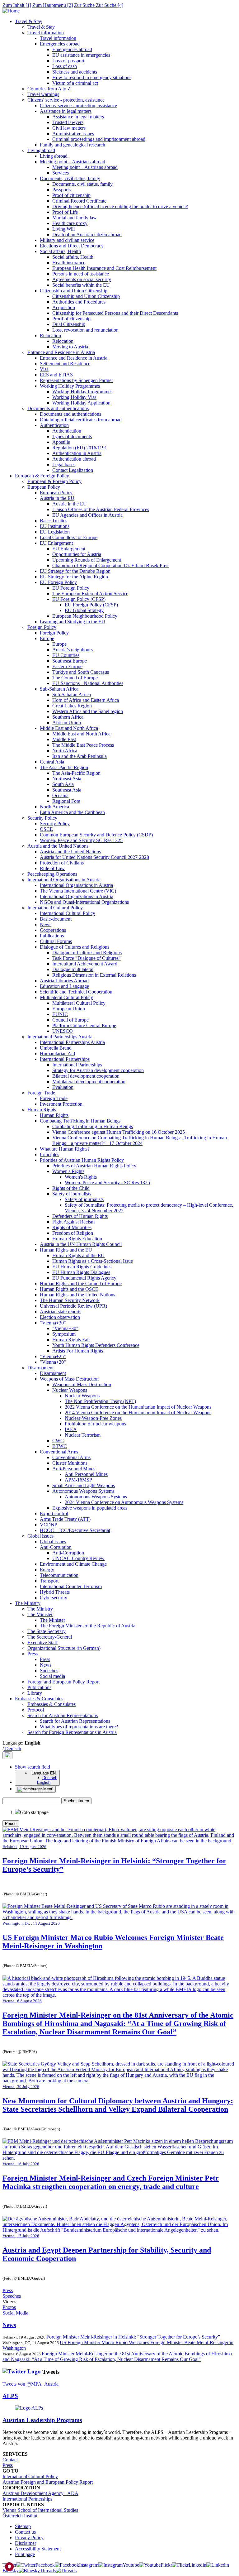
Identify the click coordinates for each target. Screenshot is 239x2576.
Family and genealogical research (73, 145)
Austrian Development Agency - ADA (40, 2493)
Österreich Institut (20, 2516)
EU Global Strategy (84, 610)
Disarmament (40, 1368)
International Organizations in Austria (77, 896)
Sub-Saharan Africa (59, 689)
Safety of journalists (72, 1194)
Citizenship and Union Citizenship (74, 291)
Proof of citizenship (71, 195)
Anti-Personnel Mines (74, 1469)
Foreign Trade (41, 1093)
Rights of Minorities (72, 1227)
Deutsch (12, 1748)
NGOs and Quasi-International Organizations (84, 902)
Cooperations (53, 930)
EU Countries (66, 655)
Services (61, 173)
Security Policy (42, 818)
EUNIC (60, 1014)
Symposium (64, 1334)
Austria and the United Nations (58, 846)
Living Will (63, 229)
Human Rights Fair (71, 1340)
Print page (25, 2554)
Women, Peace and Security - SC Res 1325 (107, 1183)
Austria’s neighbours (73, 650)
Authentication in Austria (77, 453)
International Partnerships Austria (60, 1037)
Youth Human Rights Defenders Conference (96, 1345)
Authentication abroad (74, 459)
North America (54, 807)
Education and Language (64, 986)
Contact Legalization (73, 470)
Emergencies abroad (60, 44)
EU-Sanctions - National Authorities (88, 683)
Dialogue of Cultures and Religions (75, 947)
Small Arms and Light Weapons (84, 1485)
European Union (69, 1009)
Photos (9, 2307)
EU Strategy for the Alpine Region (74, 577)
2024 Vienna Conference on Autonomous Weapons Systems (124, 1502)
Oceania (60, 795)
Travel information (46, 33)
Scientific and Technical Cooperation (76, 992)
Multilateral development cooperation (89, 1082)
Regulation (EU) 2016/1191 (80, 448)
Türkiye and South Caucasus (81, 672)
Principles (49, 1154)
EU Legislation (55, 532)
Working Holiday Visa (74, 397)
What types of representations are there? (79, 1727)
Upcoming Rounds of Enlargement (87, 560)
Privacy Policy (29, 2538)
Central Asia (52, 762)
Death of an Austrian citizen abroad (87, 235)
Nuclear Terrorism (83, 1435)
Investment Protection (61, 1104)
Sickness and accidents (75, 72)
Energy (47, 1570)
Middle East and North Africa (69, 728)
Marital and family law (75, 218)
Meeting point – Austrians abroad (73, 162)
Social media (52, 1676)
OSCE (46, 829)
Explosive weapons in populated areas (90, 1508)
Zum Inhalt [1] (17, 5)
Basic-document (56, 919)
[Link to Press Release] (119, 2081)
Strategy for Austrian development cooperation (98, 1070)
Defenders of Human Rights (80, 1216)
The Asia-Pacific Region (64, 767)
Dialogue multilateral (73, 969)
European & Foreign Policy (42, 476)
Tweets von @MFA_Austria (30, 2384)
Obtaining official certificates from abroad (81, 420)
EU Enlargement (56, 543)
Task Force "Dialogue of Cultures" (87, 958)
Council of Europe (70, 1020)
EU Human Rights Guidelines (82, 1267)
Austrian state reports (61, 1312)
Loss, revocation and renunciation (85, 330)
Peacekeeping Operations (52, 874)
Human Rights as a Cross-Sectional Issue (93, 1261)
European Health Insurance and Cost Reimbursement (104, 268)
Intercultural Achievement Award (85, 964)
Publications (52, 936)
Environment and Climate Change (73, 1564)
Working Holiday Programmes (70, 386)
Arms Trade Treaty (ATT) (65, 1519)
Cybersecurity (54, 1598)
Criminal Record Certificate (79, 201)
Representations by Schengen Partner (76, 380)
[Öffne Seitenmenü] (35, 1789)
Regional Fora (66, 801)
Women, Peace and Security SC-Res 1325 (81, 840)
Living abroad (41, 150)
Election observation (60, 1317)
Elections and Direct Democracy (72, 246)
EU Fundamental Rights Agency (84, 1278)
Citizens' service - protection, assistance (66, 100)
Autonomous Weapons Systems (83, 1491)
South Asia (63, 784)
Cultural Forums (56, 941)
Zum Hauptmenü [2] (53, 5)
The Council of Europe (75, 678)
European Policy (44, 487)
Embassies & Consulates (39, 1699)
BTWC (60, 1446)
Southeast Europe (70, 661)
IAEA (71, 1429)
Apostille (61, 442)
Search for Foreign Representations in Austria (72, 1732)
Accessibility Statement (38, 2549)
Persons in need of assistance (81, 274)
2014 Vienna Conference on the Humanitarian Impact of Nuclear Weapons (138, 1412)
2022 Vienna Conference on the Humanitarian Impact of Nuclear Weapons (138, 1407)
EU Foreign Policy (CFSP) (79, 599)
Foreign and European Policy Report (63, 1682)
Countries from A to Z (49, 89)
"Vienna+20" (53, 1362)
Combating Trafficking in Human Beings (80, 1121)
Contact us (25, 2532)
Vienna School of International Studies (40, 2510)
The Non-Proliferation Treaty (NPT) (100, 1401)
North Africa (65, 751)
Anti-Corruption (56, 1547)
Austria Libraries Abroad (64, 981)
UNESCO (63, 1031)
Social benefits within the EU (81, 285)
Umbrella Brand (56, 1048)
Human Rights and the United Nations (77, 1295)
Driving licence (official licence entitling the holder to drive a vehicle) (120, 206)
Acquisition (64, 307)
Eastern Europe (67, 666)
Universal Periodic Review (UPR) (73, 1306)
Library (35, 1693)
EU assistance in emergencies (81, 55)
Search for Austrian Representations (63, 1715)
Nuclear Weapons (70, 1390)
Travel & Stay (29, 21)
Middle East (64, 739)
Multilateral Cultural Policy (66, 997)
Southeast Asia (67, 790)
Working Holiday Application (81, 403)
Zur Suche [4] (99, 5)
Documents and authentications (58, 408)
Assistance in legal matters (66, 111)
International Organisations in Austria (64, 880)
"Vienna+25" (53, 1356)
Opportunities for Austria (77, 554)
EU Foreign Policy (58, 582)
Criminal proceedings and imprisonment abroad (99, 139)
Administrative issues (73, 134)
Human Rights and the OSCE (69, 1289)
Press (33, 1654)
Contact (10, 2460)
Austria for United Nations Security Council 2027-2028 (94, 857)
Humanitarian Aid (57, 1053)
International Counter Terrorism (71, 1586)
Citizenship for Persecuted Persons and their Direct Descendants (115, 313)
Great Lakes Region (72, 706)
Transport (49, 1581)
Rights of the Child (71, 1188)
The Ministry (28, 1603)
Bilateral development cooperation (86, 1076)
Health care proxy (70, 223)
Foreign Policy (42, 627)
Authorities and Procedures (79, 302)
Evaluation (63, 1087)
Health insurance (69, 263)
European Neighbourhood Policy (85, 616)
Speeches (49, 1671)
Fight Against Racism (73, 1222)
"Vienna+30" (53, 1323)
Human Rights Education (77, 1239)
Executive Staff (42, 1642)
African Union (67, 723)
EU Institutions (55, 526)
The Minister (40, 1614)
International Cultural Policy (55, 908)
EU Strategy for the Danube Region (75, 571)
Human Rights (42, 1110)
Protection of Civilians (62, 863)
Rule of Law (52, 868)
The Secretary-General (50, 1637)
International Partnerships (65, 1059)
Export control (54, 1513)
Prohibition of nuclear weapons (95, 1424)
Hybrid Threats (55, 1592)
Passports (61, 190)
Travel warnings (43, 94)
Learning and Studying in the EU (73, 622)
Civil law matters (69, 128)
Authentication (54, 425)
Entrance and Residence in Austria (61, 352)
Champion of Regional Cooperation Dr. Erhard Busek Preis (111, 565)
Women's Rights (68, 1171)
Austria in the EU (57, 498)
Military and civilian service (67, 240)
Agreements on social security (82, 279)
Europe (47, 638)
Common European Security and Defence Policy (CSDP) (96, 835)
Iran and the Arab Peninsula (80, 756)
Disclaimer (26, 2543)
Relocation (50, 335)
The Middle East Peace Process (83, 745)
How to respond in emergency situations (92, 77)
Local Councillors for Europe (69, 537)
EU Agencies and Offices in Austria (87, 515)
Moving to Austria (70, 347)
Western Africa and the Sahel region (88, 711)
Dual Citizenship (69, 324)
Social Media (15, 2313)
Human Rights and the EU (66, 1250)
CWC (58, 1441)
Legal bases (64, 464)
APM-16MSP (78, 1480)
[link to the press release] (119, 1995)
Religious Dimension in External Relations (94, 975)
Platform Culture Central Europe (84, 1025)
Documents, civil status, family (70, 178)
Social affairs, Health (60, 251)
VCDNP (49, 1525)
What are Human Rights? (65, 1149)
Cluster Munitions (70, 1463)
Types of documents (72, 436)
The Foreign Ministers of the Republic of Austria (88, 1626)
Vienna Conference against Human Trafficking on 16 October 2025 (119, 1132)
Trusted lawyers (68, 122)
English (44, 1782)
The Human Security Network (70, 1300)
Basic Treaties (54, 521)
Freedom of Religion (73, 1233)
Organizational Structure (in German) (64, 1648)
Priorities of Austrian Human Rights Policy (82, 1160)
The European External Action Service (90, 594)
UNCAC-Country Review (78, 1558)
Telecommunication (59, 1575)
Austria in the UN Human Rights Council (81, 1244)
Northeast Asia (67, 779)
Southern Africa (68, 717)
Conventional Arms (59, 1452)
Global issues (40, 1536)
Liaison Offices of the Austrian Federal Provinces (101, 509)
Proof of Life (65, 212)
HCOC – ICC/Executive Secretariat (75, 1530)
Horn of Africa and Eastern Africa (86, 700)
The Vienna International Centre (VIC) (78, 891)
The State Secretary (47, 1631)
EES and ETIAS (56, 375)
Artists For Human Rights (78, 1351)
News (46, 924)
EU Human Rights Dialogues (81, 1272)
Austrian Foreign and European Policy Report (48, 2482)
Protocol (36, 1710)
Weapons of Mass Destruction (69, 1379)
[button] (33, 1767)
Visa (44, 369)
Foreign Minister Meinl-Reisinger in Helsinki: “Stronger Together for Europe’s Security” (133, 2337)
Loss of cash (65, 66)
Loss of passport (68, 61)
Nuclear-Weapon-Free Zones (93, 1418)
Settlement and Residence (65, 364)
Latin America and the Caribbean (72, 812)
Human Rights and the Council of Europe (81, 1283)
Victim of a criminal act (75, 83)
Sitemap (23, 2526)
